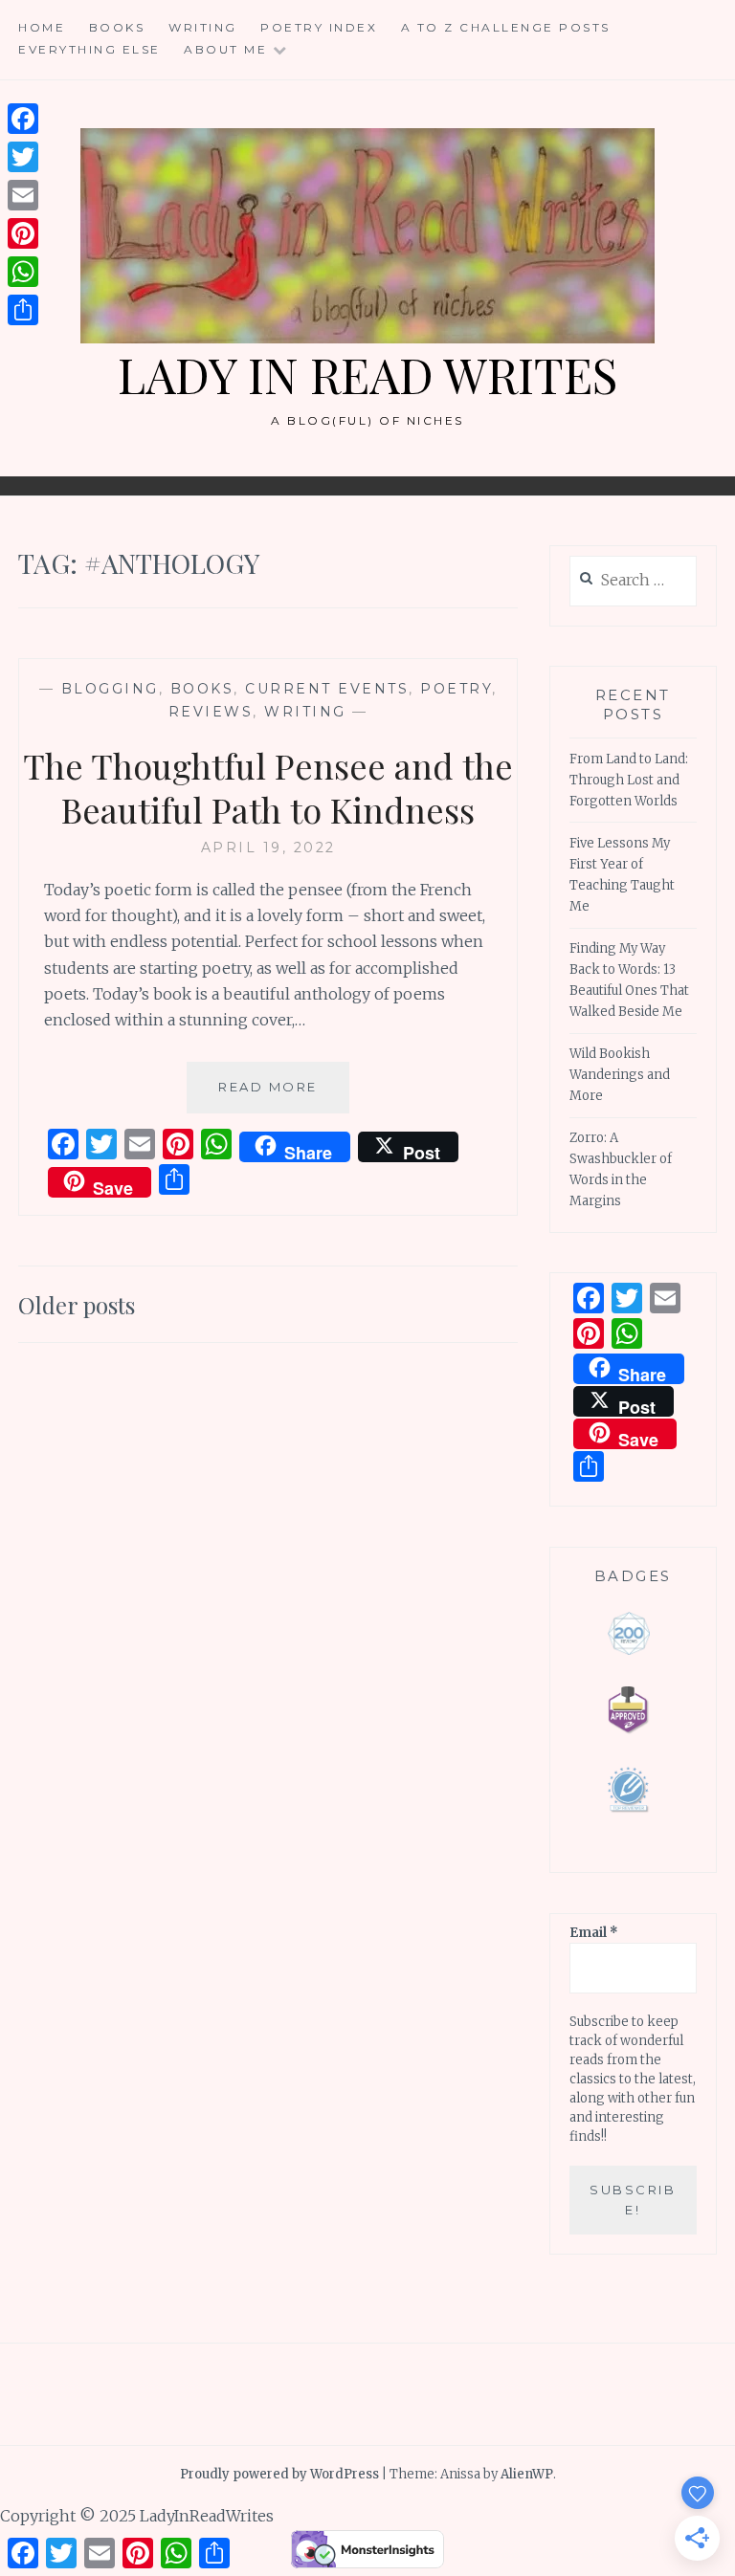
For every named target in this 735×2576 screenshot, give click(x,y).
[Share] (23, 310)
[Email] (23, 195)
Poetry (456, 689)
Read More (284, 1096)
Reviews (211, 712)
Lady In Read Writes (367, 374)
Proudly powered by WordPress (279, 2474)
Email (594, 1933)
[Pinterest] (23, 233)
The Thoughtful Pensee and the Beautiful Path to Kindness (268, 788)
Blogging (110, 689)
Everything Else (89, 49)
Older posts (77, 1305)
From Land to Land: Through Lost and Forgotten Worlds (629, 780)
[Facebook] (23, 119)
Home (42, 27)
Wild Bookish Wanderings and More (620, 1075)
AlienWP (527, 2474)
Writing (203, 27)
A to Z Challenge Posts (506, 27)
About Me (225, 49)
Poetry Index (319, 27)
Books (117, 27)
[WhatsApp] (23, 272)
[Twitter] (23, 157)
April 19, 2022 (268, 848)
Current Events (327, 689)
